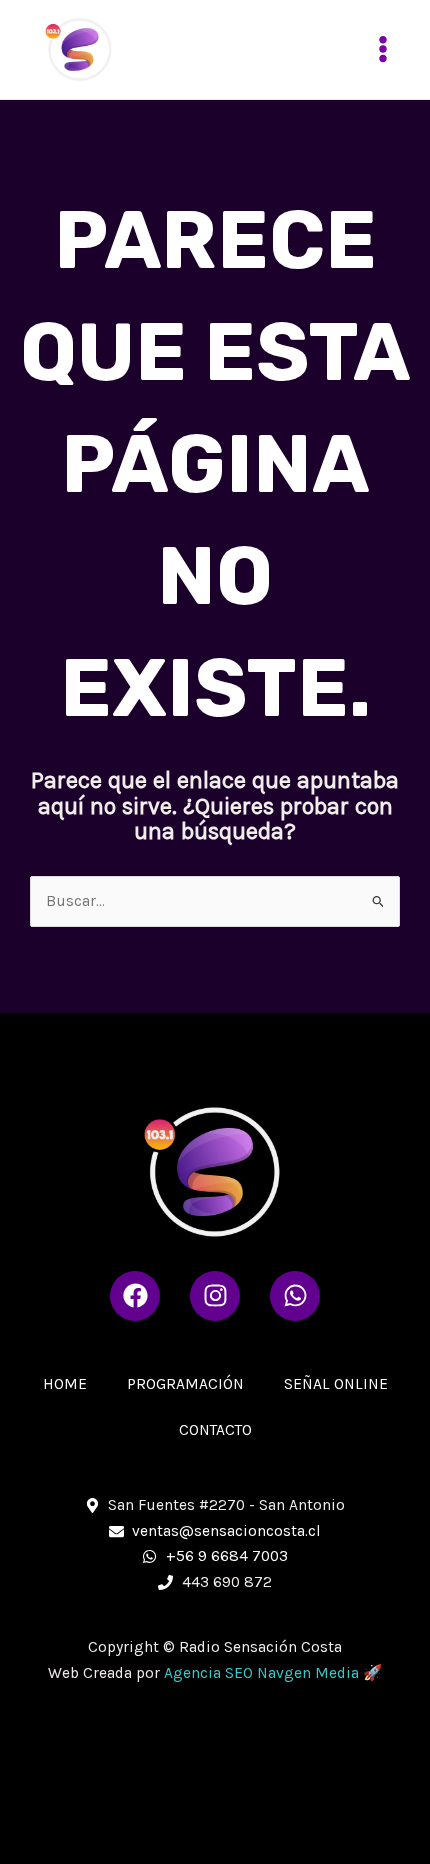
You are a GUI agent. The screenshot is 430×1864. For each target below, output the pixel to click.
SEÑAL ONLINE (336, 1384)
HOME (65, 1384)
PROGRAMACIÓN (185, 1384)
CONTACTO (215, 1430)
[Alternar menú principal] (383, 49)
